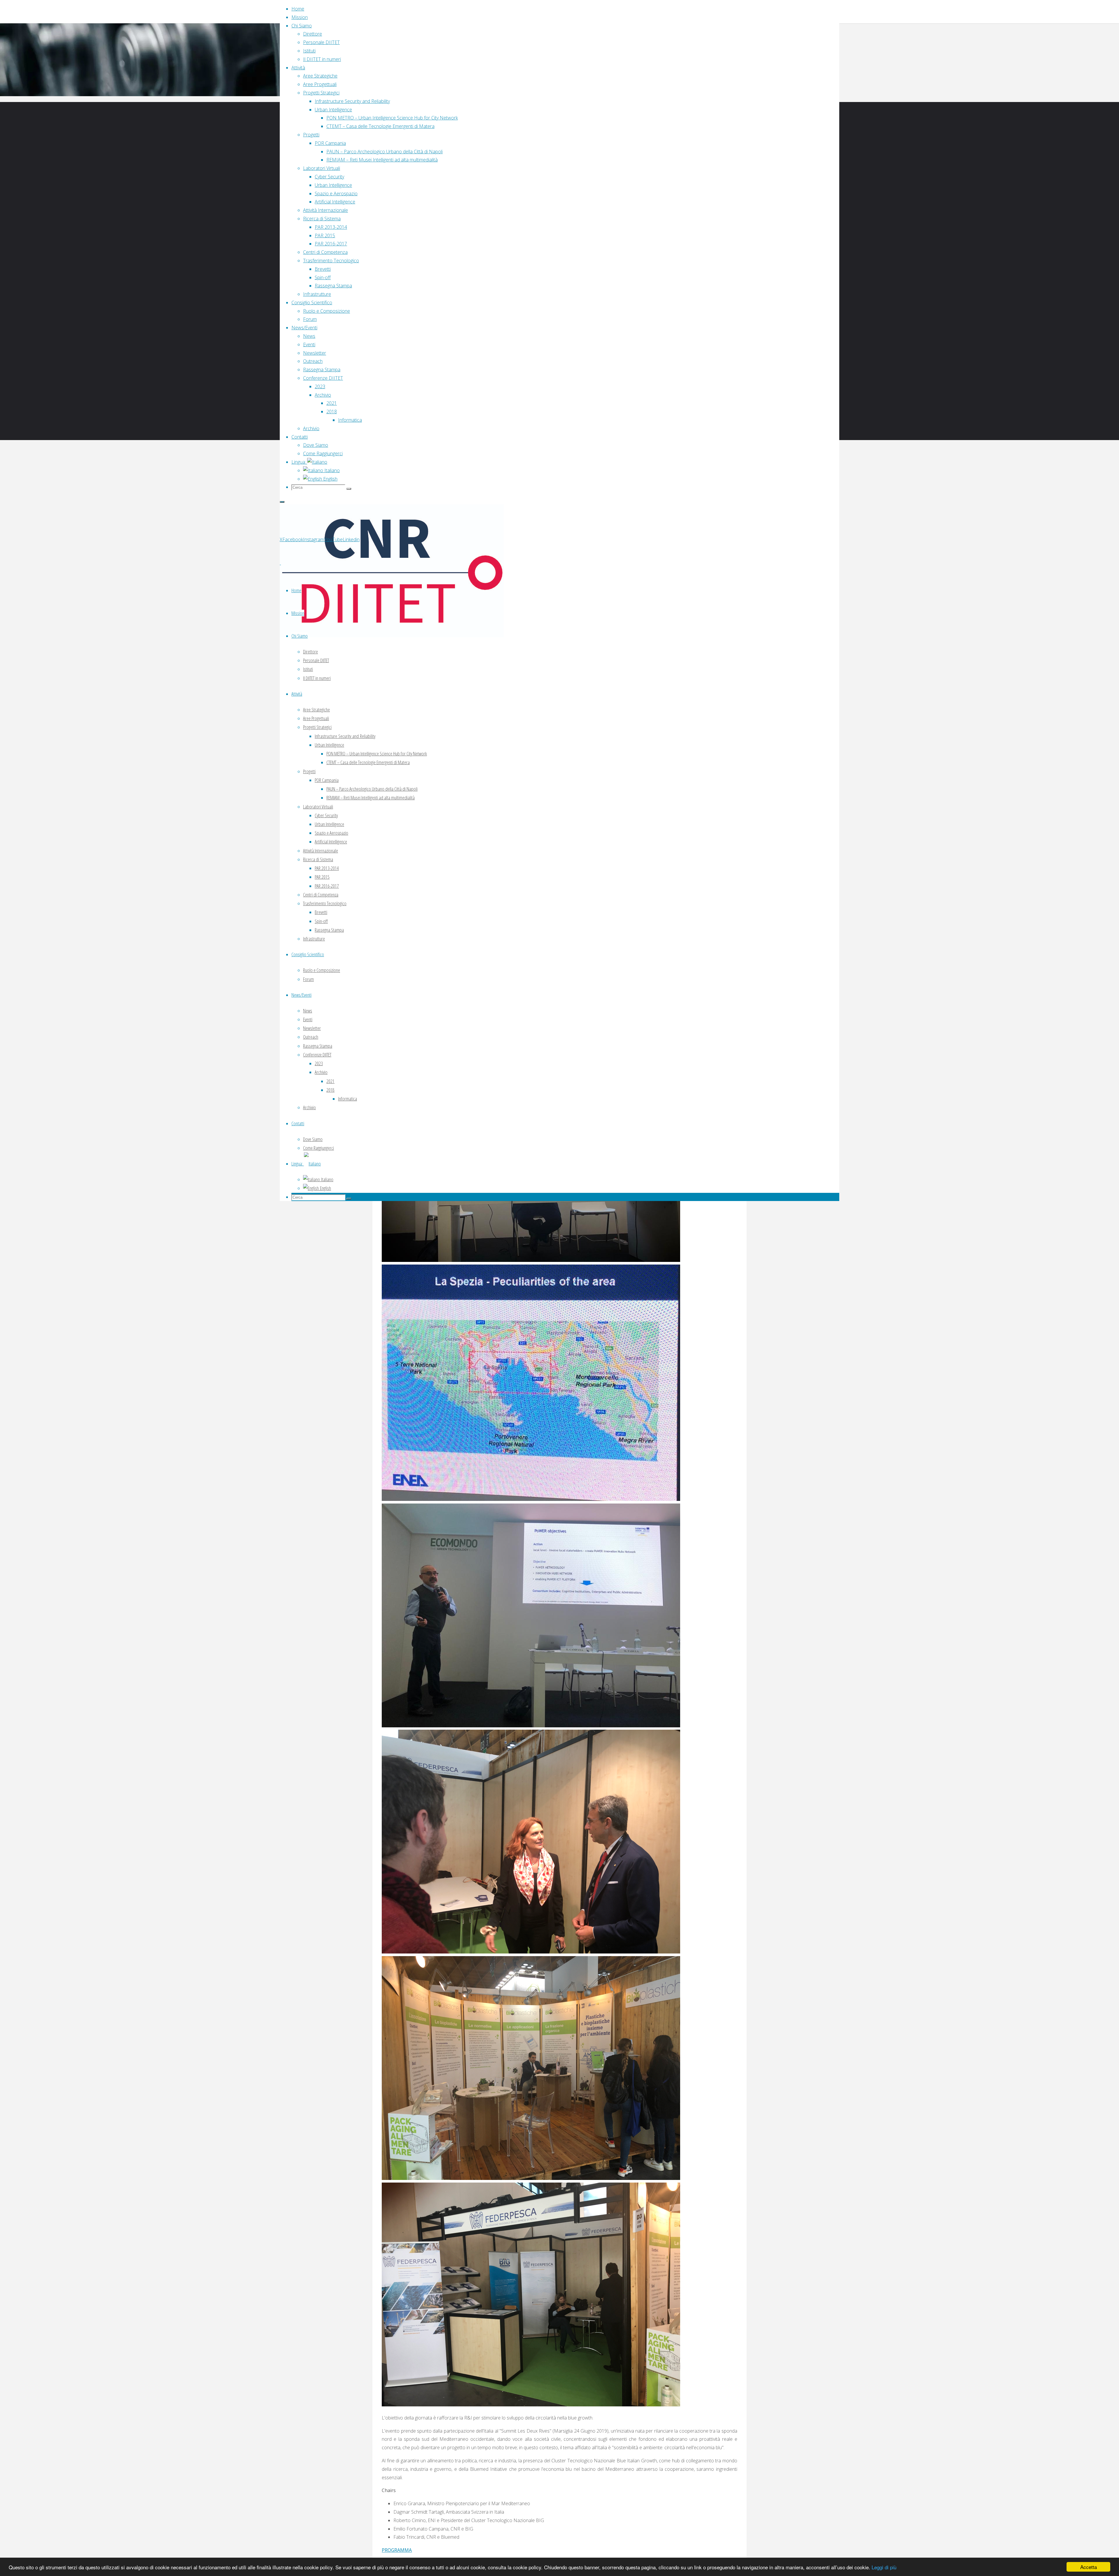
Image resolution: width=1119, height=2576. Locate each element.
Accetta (1089, 2567)
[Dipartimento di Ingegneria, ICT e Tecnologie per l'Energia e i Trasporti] (392, 636)
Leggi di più (884, 2567)
